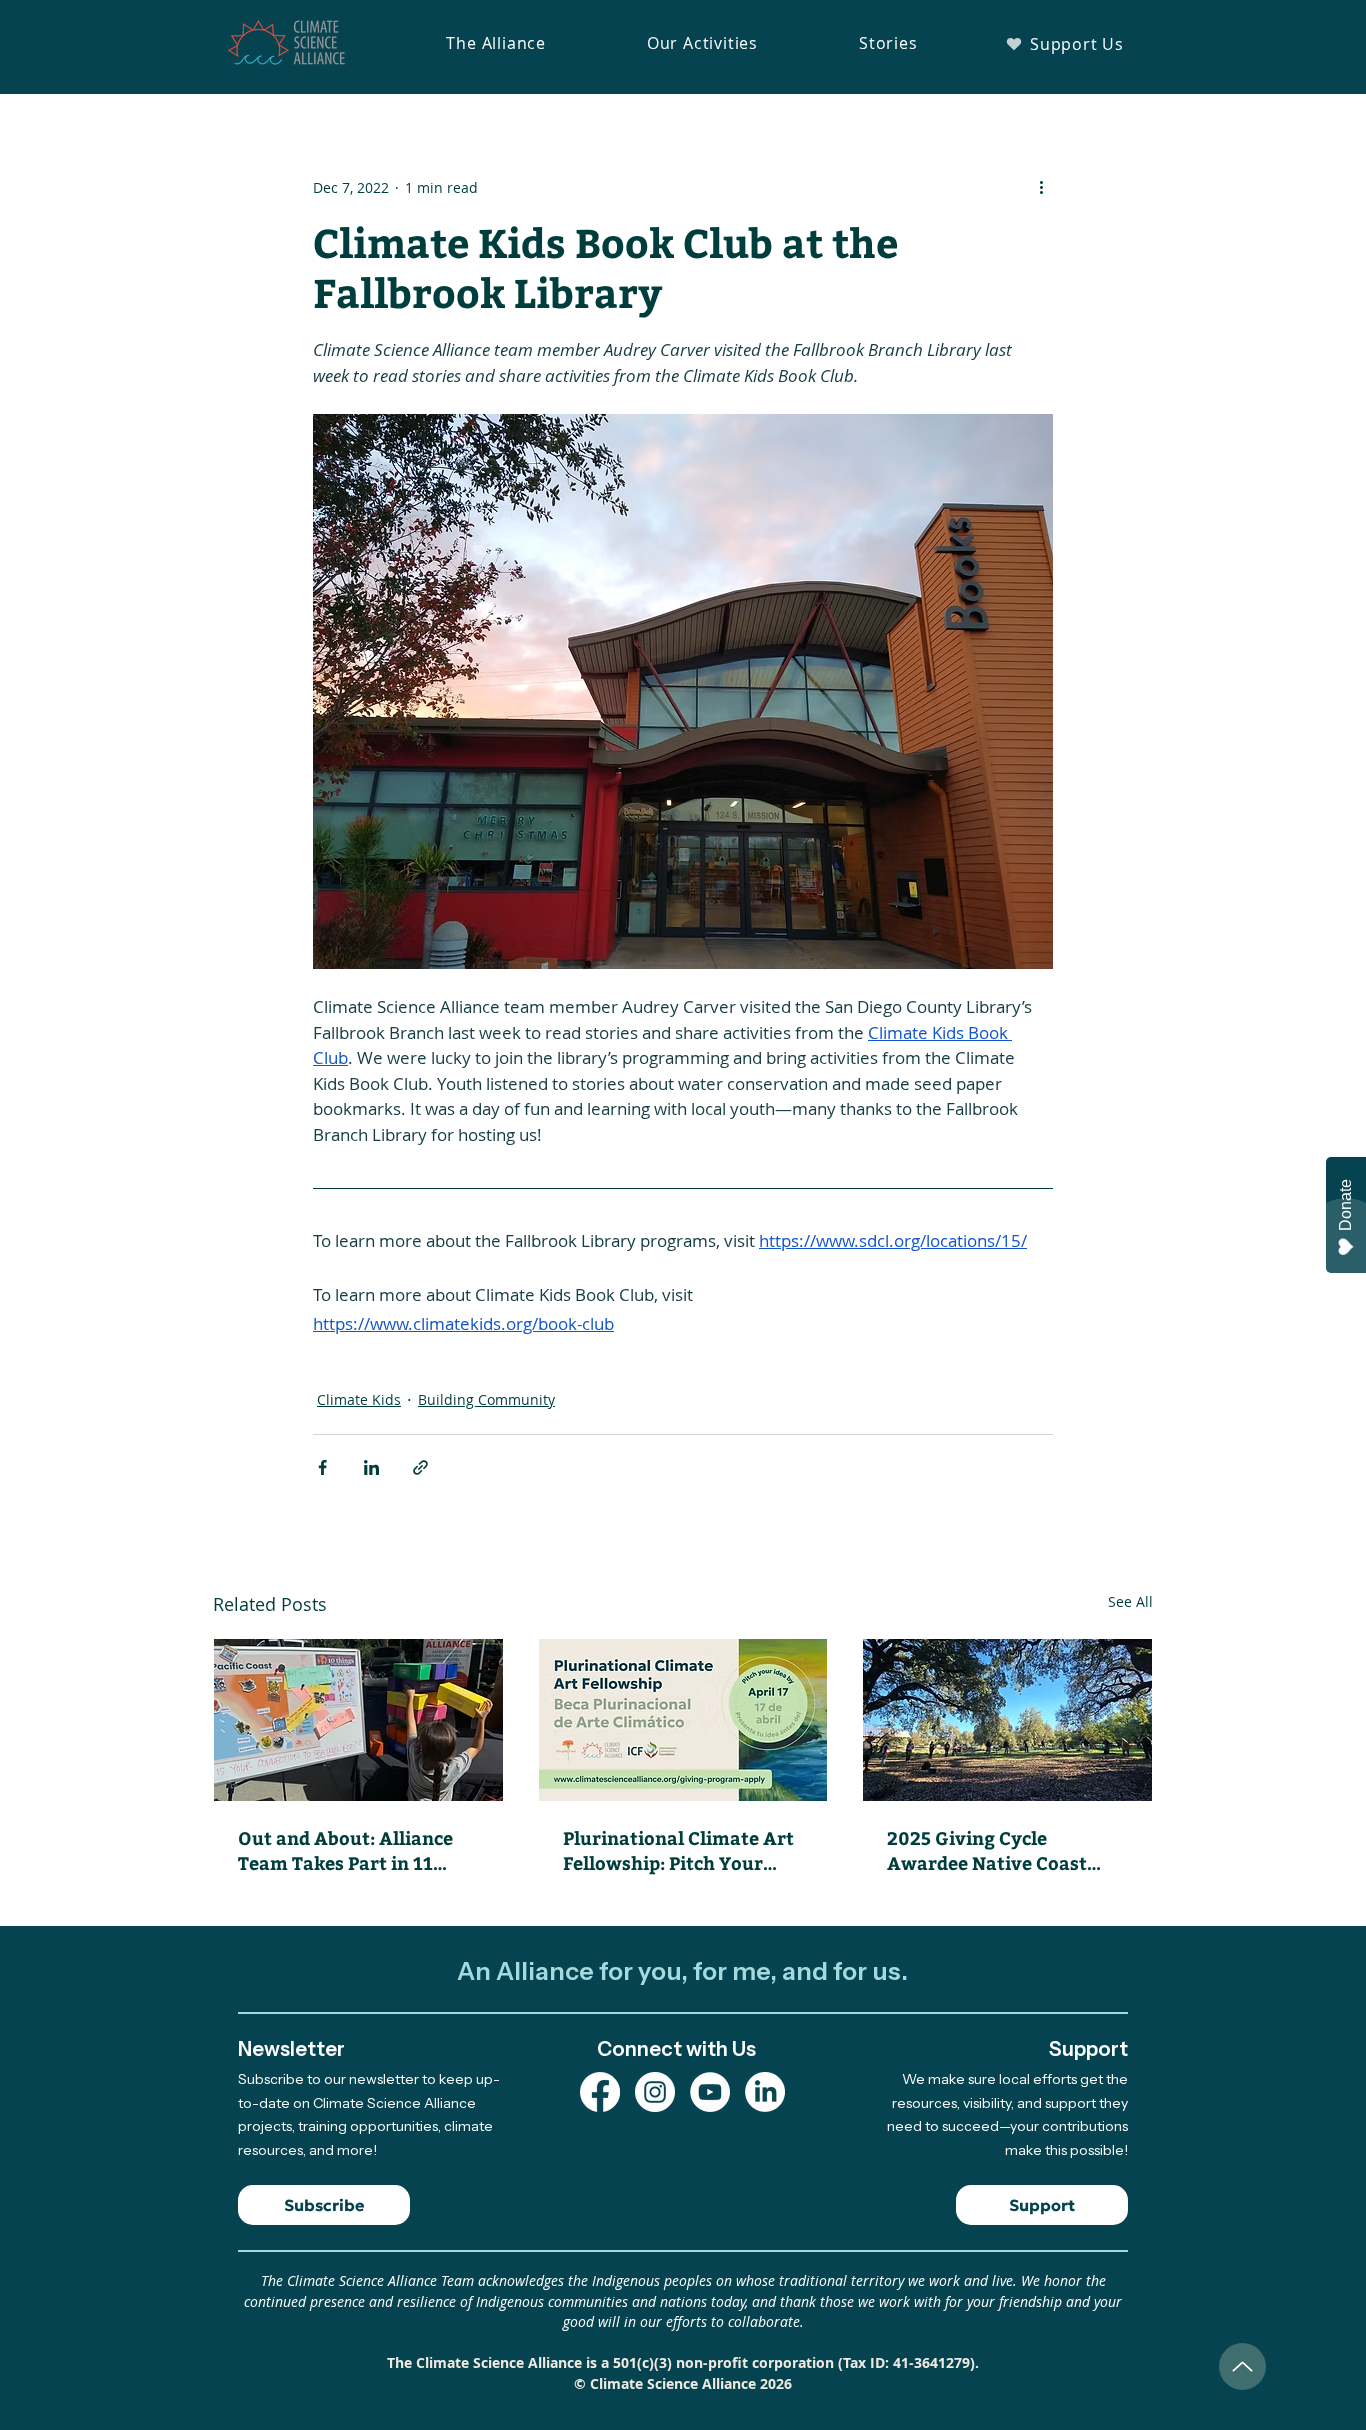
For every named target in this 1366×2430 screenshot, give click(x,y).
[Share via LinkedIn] (371, 1467)
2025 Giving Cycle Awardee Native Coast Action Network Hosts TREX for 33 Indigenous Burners (992, 1850)
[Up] (1242, 2366)
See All (1130, 1601)
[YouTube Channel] (710, 2092)
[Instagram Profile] (655, 2092)
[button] (496, 43)
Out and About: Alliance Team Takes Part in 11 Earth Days (345, 1850)
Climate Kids (359, 1399)
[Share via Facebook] (322, 1467)
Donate (1345, 1205)
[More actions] (1041, 187)
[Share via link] (420, 1467)
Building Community (486, 1399)
